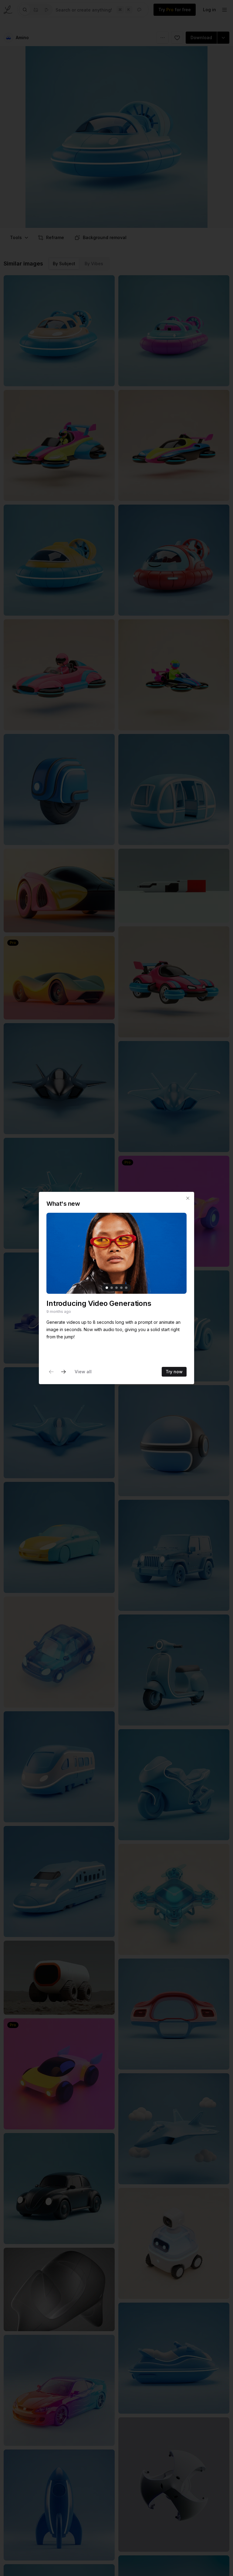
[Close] (188, 1198)
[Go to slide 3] (116, 1288)
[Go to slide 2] (112, 1288)
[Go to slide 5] (126, 1288)
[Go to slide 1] (107, 1288)
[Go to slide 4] (121, 1288)
